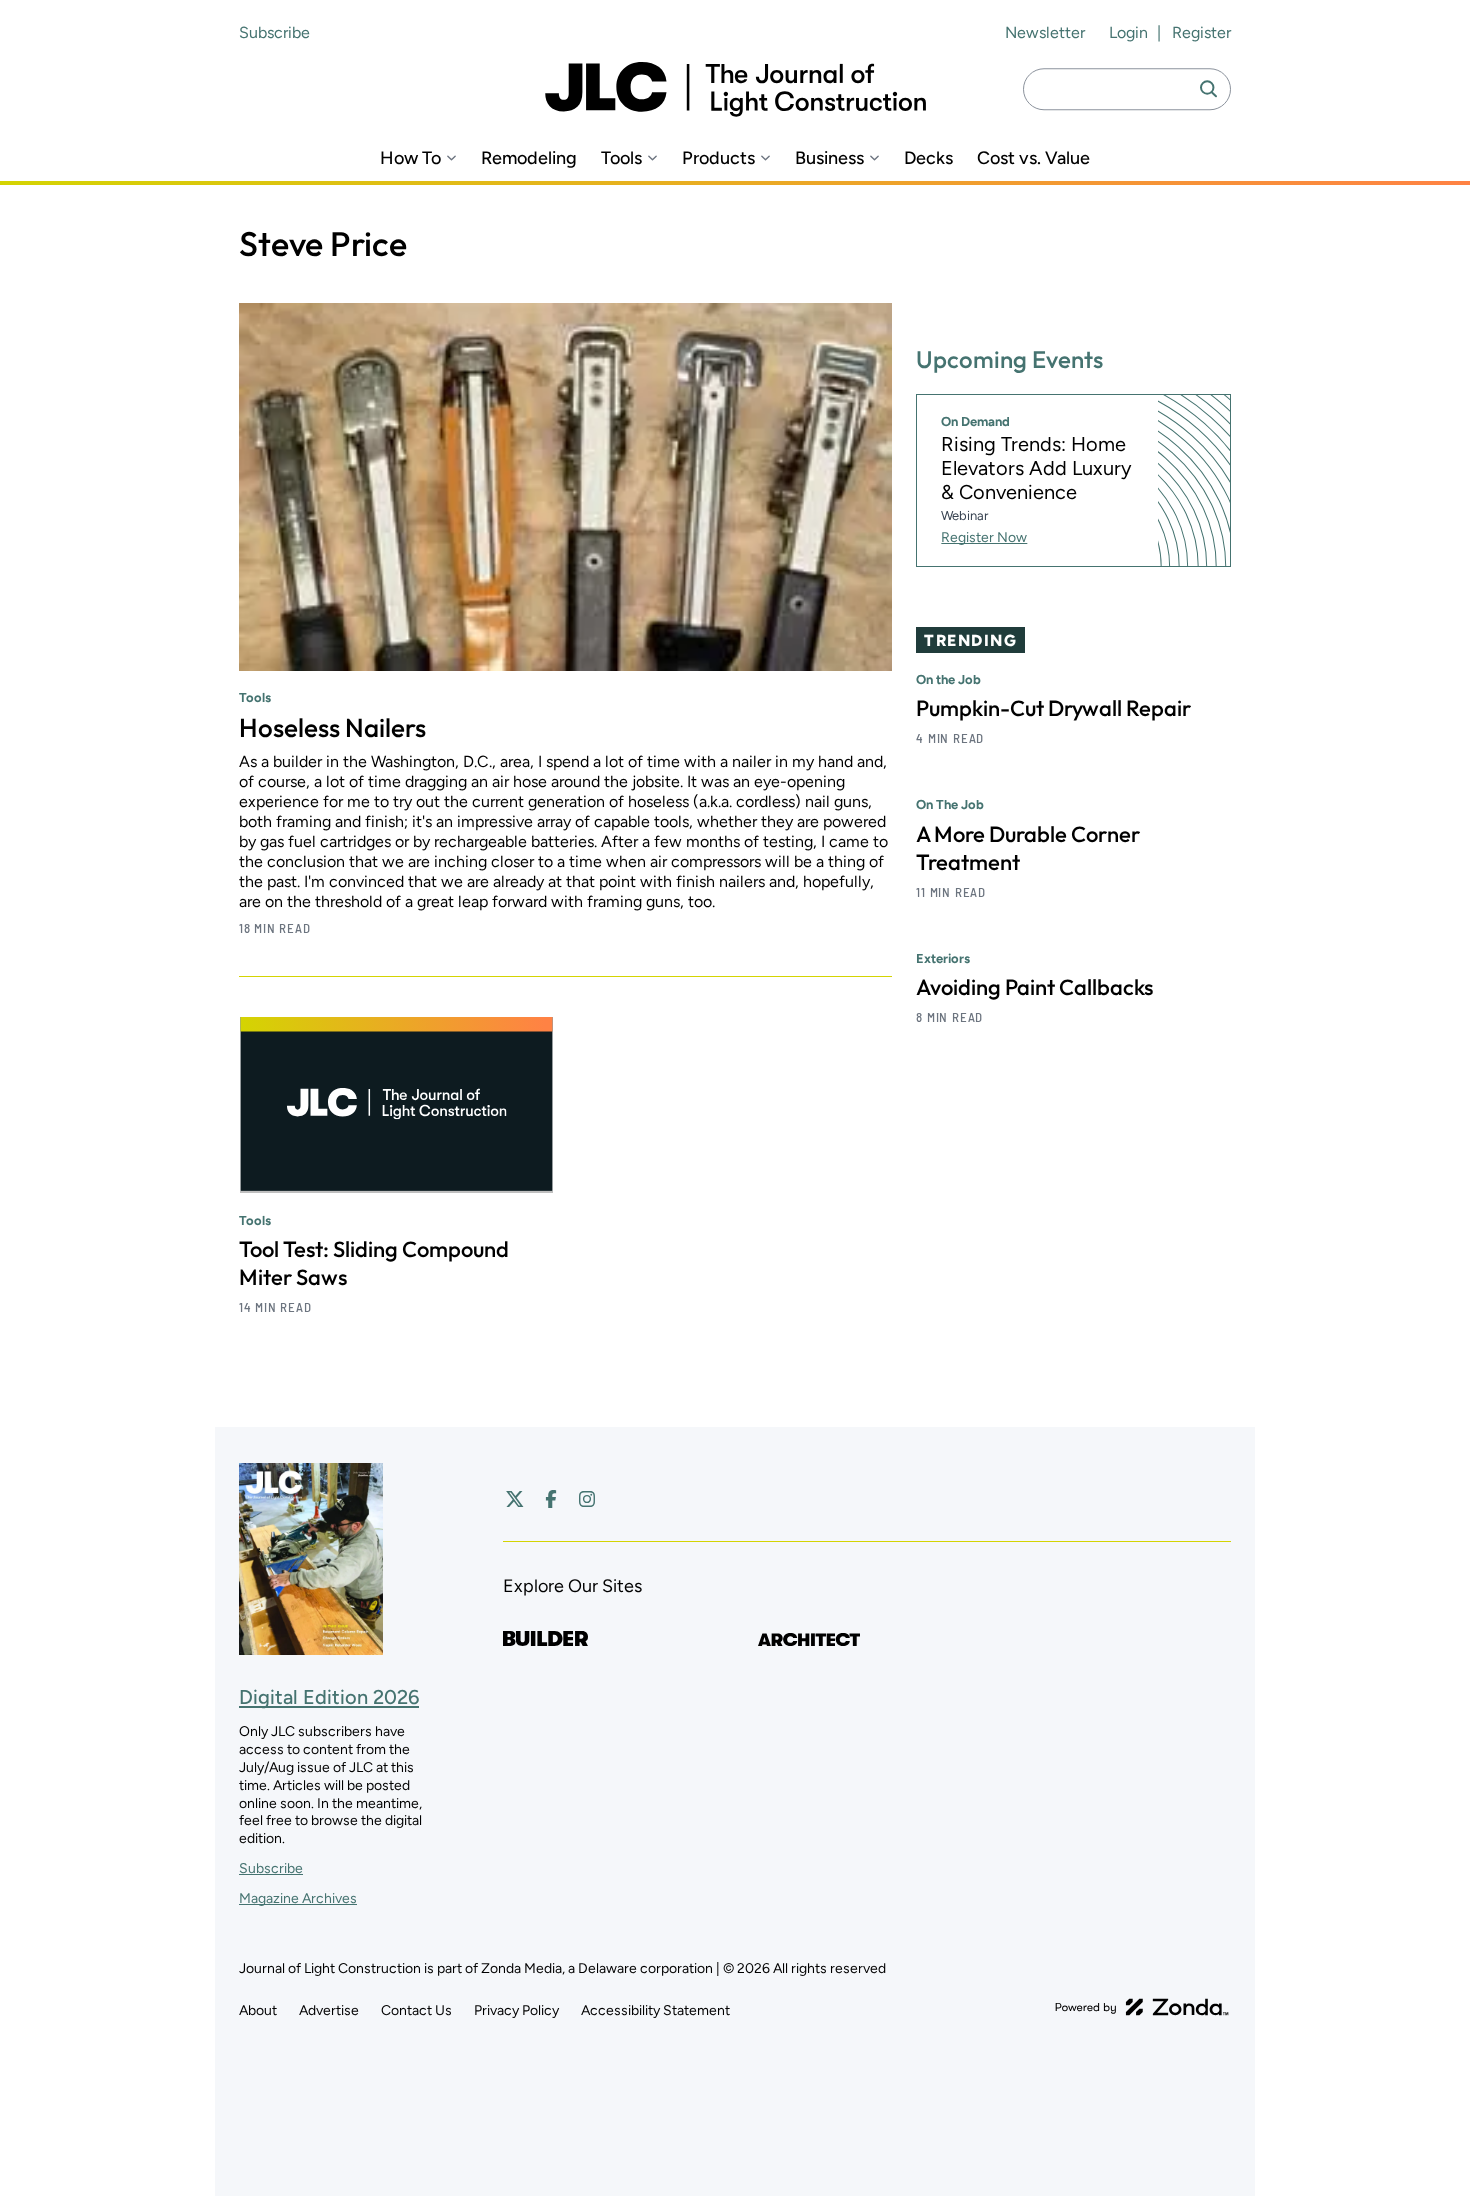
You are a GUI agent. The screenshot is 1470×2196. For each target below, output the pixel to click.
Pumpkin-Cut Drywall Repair (1053, 709)
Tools (621, 158)
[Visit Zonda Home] (1142, 2007)
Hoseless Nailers (332, 727)
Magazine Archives (298, 1898)
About (258, 2010)
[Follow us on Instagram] (587, 1499)
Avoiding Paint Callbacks (1034, 987)
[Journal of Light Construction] (735, 89)
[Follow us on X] (515, 1499)
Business (829, 158)
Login (1128, 32)
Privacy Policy (516, 2010)
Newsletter (1045, 32)
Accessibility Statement (655, 2010)
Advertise (329, 2010)
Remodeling (529, 158)
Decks (928, 158)
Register (1201, 32)
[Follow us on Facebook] (551, 1499)
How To (410, 158)
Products (718, 158)
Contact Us (416, 2010)
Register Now (984, 537)
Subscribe (274, 32)
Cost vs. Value (1033, 158)
